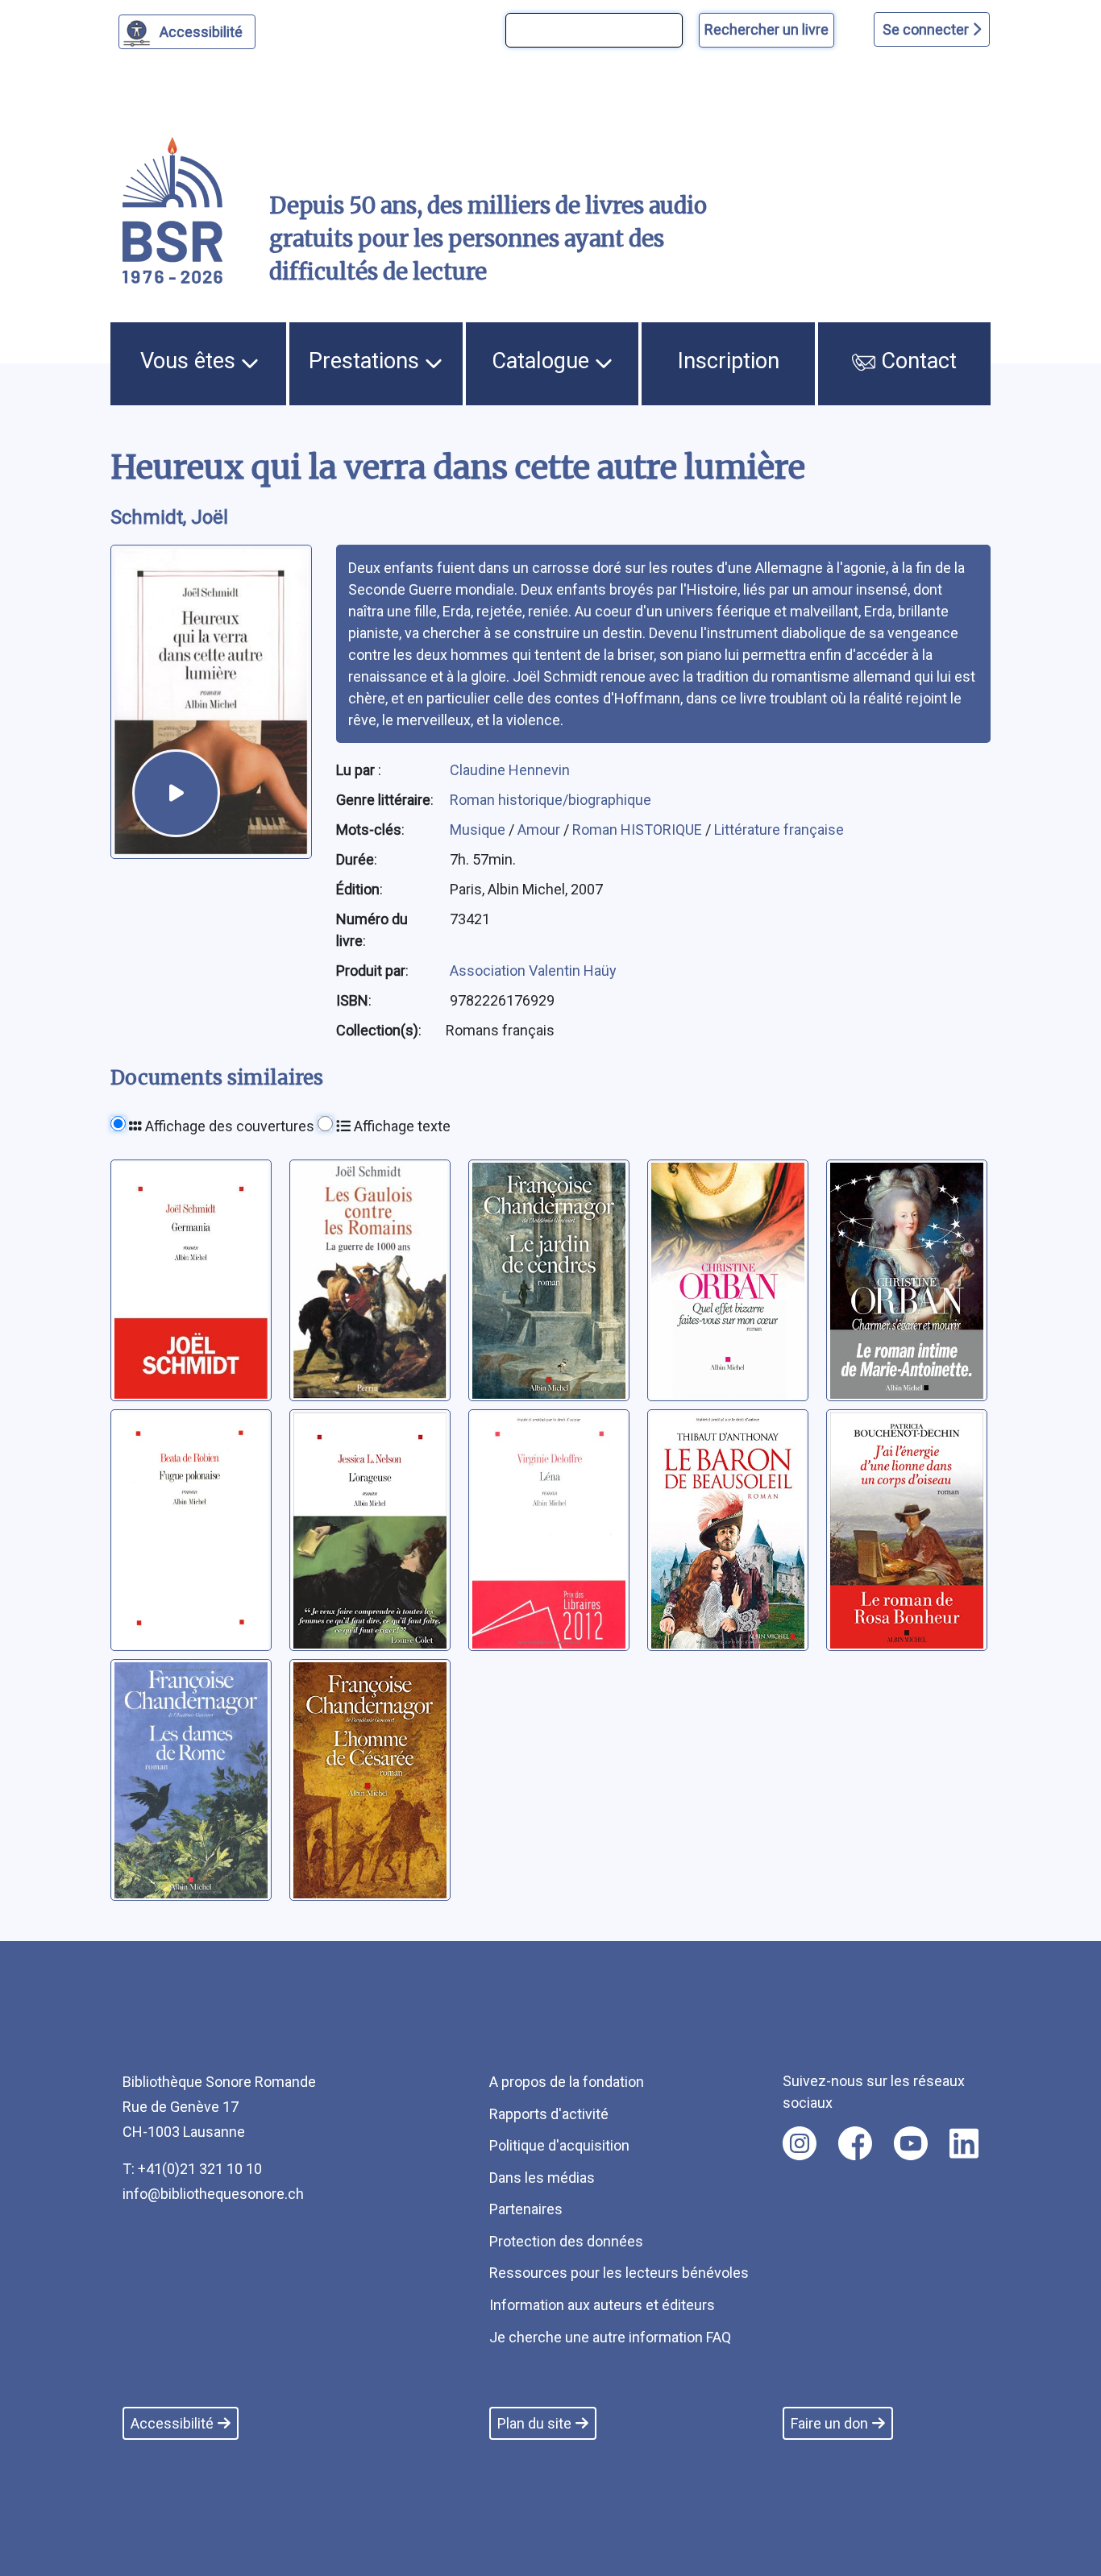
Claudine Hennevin (510, 770)
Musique (479, 830)
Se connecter (927, 29)
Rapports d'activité (549, 2114)
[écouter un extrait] (176, 793)
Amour (540, 830)
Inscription (729, 361)
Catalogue (543, 361)
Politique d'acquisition (559, 2145)
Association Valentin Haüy (533, 971)
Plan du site (534, 2423)
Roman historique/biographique (550, 800)
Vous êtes (191, 361)
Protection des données (566, 2241)
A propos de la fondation (567, 2082)
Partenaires (526, 2209)
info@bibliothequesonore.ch (213, 2194)
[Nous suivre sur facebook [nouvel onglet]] (855, 2143)
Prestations (367, 361)
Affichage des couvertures (228, 1126)
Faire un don (829, 2423)
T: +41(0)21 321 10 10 (192, 2169)
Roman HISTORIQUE (639, 830)
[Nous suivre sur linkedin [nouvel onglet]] (964, 2143)
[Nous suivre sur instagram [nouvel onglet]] (800, 2143)
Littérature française (779, 830)
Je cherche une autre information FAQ (610, 2337)
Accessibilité (201, 32)
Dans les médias (542, 2178)
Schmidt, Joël (169, 517)
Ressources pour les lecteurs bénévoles (619, 2273)
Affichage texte (401, 1126)
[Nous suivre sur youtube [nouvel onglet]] (911, 2143)
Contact (916, 361)
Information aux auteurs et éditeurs (602, 2305)
